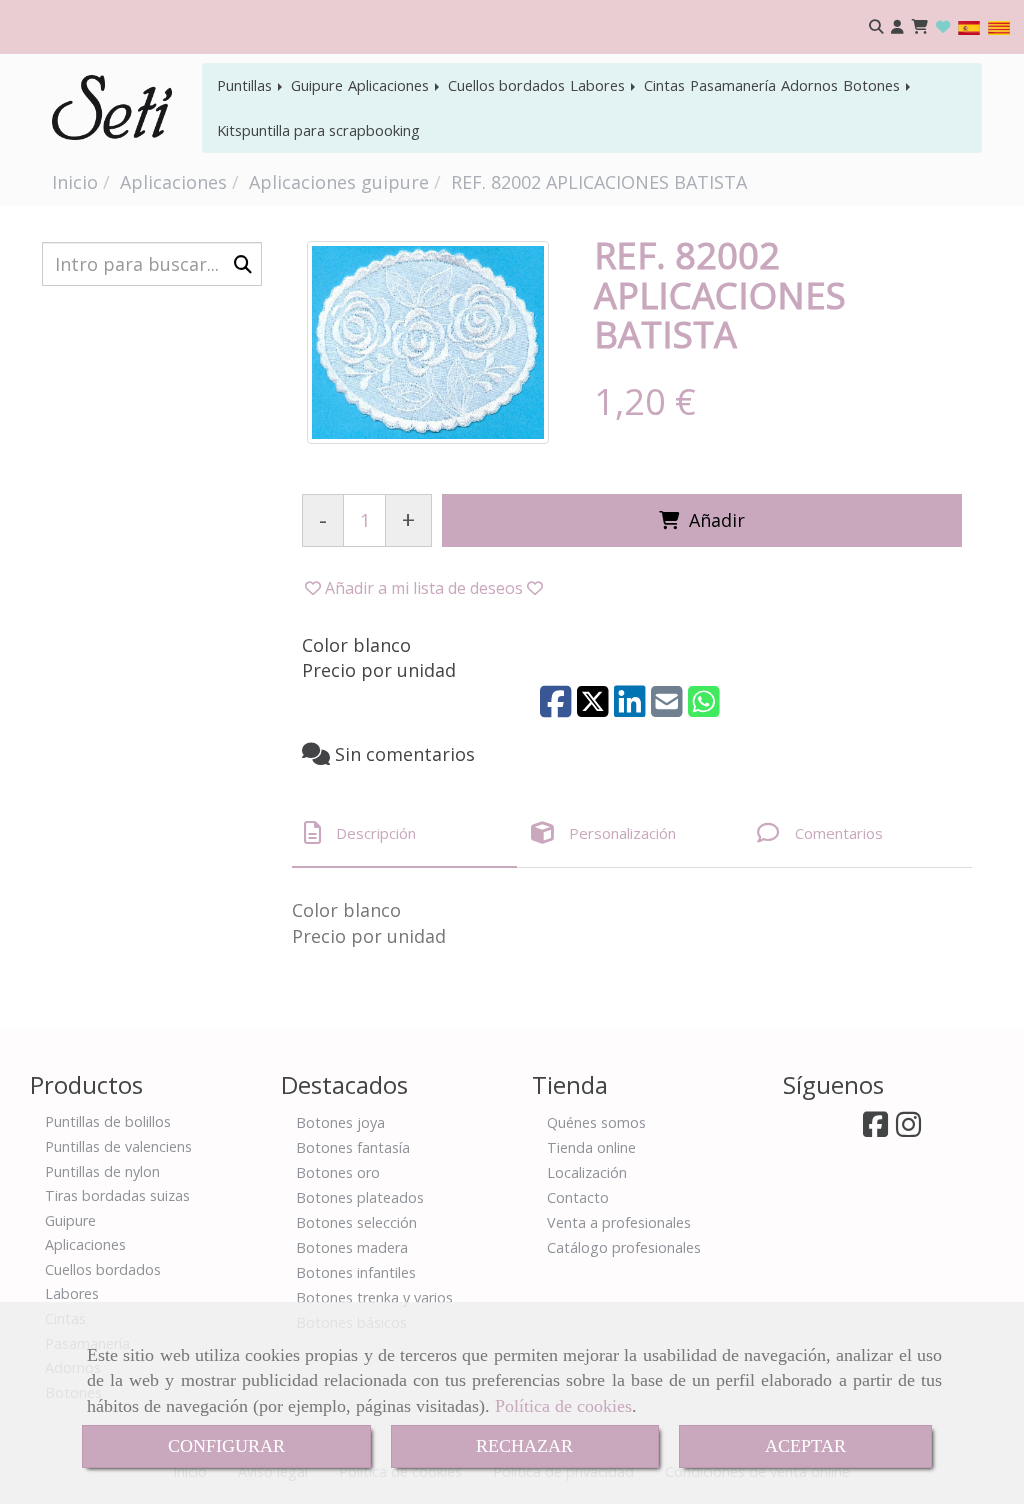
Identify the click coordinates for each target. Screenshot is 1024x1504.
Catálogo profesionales (624, 1247)
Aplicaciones (390, 85)
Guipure (317, 85)
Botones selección (356, 1222)
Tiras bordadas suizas (117, 1195)
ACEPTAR (805, 1446)
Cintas (664, 85)
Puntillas (246, 85)
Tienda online (591, 1147)
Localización (587, 1172)
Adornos (809, 85)
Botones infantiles (356, 1272)
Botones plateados (360, 1197)
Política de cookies (563, 1406)
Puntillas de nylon (102, 1171)
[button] (897, 27)
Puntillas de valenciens (118, 1146)
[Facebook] (875, 1129)
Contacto (578, 1197)
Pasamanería (733, 85)
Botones (873, 85)
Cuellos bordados (506, 85)
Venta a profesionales (619, 1222)
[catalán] (999, 26)
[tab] (404, 832)
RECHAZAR (524, 1446)
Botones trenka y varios (374, 1297)
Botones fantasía (353, 1147)
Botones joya (340, 1122)
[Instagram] (908, 1129)
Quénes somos (596, 1122)
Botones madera (352, 1247)
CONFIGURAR (226, 1446)
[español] (969, 26)
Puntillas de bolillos (108, 1121)
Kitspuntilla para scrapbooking (318, 130)
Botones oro (338, 1172)
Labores (599, 85)
